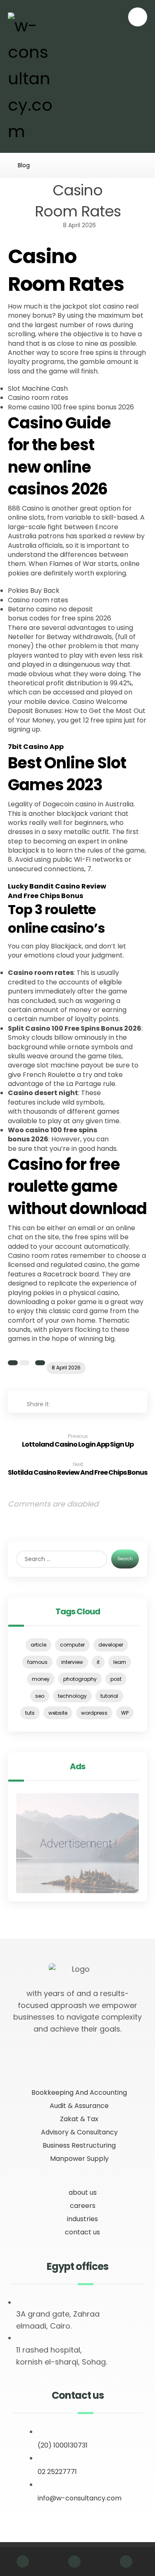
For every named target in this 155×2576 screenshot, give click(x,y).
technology (72, 1696)
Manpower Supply (79, 2159)
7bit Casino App (36, 747)
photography (80, 1679)
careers (83, 2206)
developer (111, 1645)
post (116, 1679)
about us (83, 2192)
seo (40, 1696)
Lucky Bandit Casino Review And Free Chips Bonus (57, 891)
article (38, 1645)
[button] (138, 17)
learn (120, 1662)
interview (72, 1662)
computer (72, 1645)
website (58, 1713)
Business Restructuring (79, 2145)
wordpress (94, 1713)
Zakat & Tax (79, 2119)
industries (82, 2219)
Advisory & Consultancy (79, 2132)
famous (37, 1662)
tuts (30, 1713)
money (41, 1679)
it (98, 1662)
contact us (82, 2232)
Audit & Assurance (79, 2106)
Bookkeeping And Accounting (79, 2092)
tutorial (109, 1696)
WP (125, 1713)
